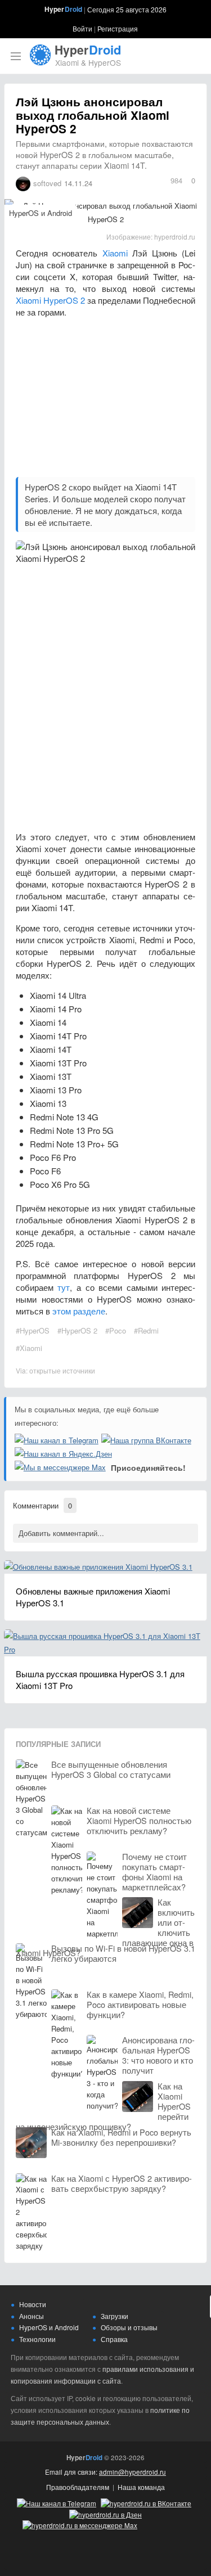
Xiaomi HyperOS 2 (50, 300)
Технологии (37, 2339)
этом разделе (79, 1311)
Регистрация (118, 28)
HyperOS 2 (79, 1330)
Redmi (148, 1330)
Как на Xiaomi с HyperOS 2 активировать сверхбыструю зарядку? (122, 2183)
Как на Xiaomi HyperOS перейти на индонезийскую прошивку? (103, 2106)
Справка (114, 2339)
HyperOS (35, 1330)
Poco (118, 1330)
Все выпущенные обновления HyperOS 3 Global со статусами (111, 1769)
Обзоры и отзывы (129, 2327)
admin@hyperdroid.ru (133, 2472)
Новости (33, 2304)
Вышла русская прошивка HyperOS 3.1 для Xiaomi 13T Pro (100, 1679)
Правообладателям (78, 2487)
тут (64, 1287)
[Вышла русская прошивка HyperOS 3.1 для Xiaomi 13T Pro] (106, 1636)
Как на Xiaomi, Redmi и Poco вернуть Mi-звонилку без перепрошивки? (121, 2137)
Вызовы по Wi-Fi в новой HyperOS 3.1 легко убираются (123, 1953)
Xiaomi (115, 253)
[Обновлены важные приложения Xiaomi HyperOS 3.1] (98, 1567)
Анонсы (32, 2316)
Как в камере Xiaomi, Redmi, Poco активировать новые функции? (140, 2005)
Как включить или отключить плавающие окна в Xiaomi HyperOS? (105, 1928)
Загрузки (115, 2316)
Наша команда (141, 2487)
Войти (82, 28)
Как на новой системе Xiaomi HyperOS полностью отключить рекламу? (139, 1821)
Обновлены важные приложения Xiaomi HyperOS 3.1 (93, 1597)
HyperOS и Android (41, 213)
